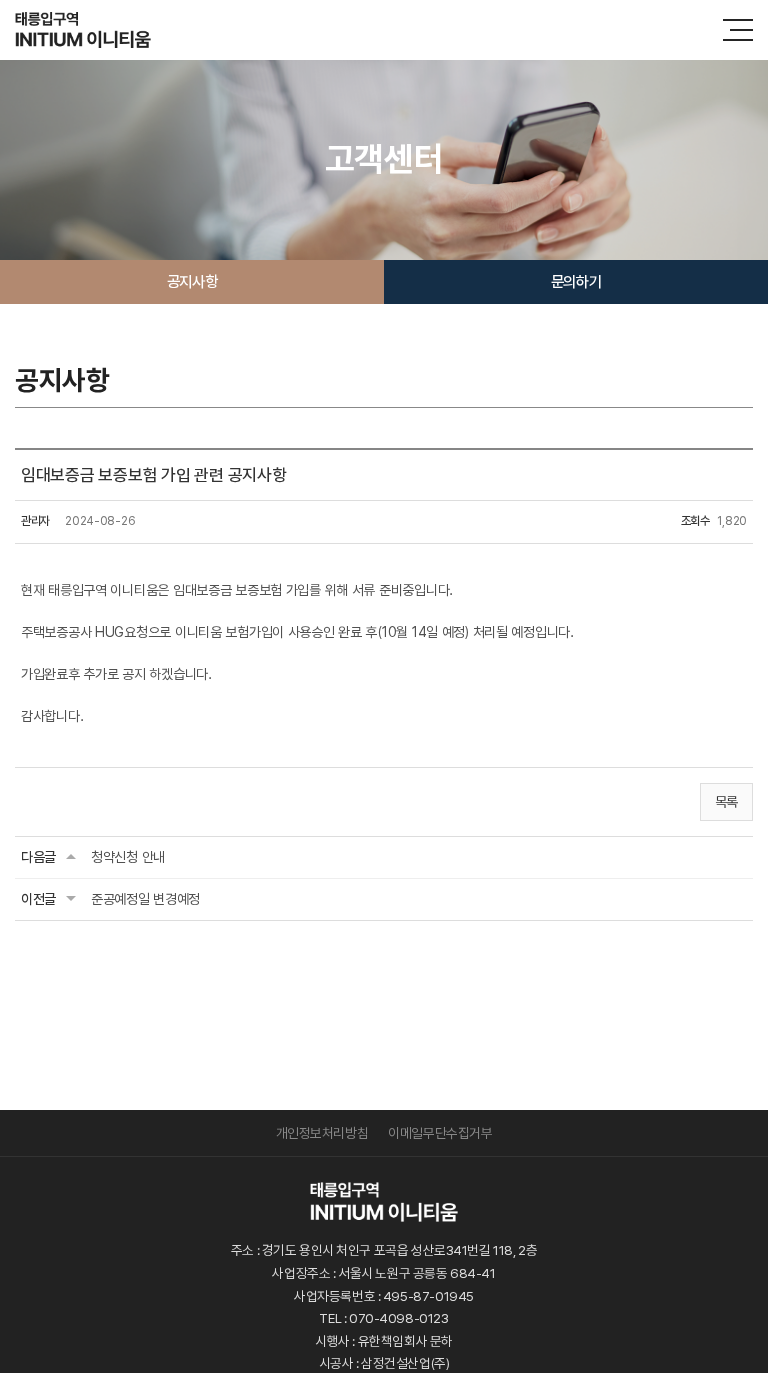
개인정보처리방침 (322, 1133)
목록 (726, 802)
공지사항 (192, 281)
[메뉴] (738, 30)
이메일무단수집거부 (440, 1133)
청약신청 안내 (128, 857)
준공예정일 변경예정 (145, 899)
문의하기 (576, 281)
